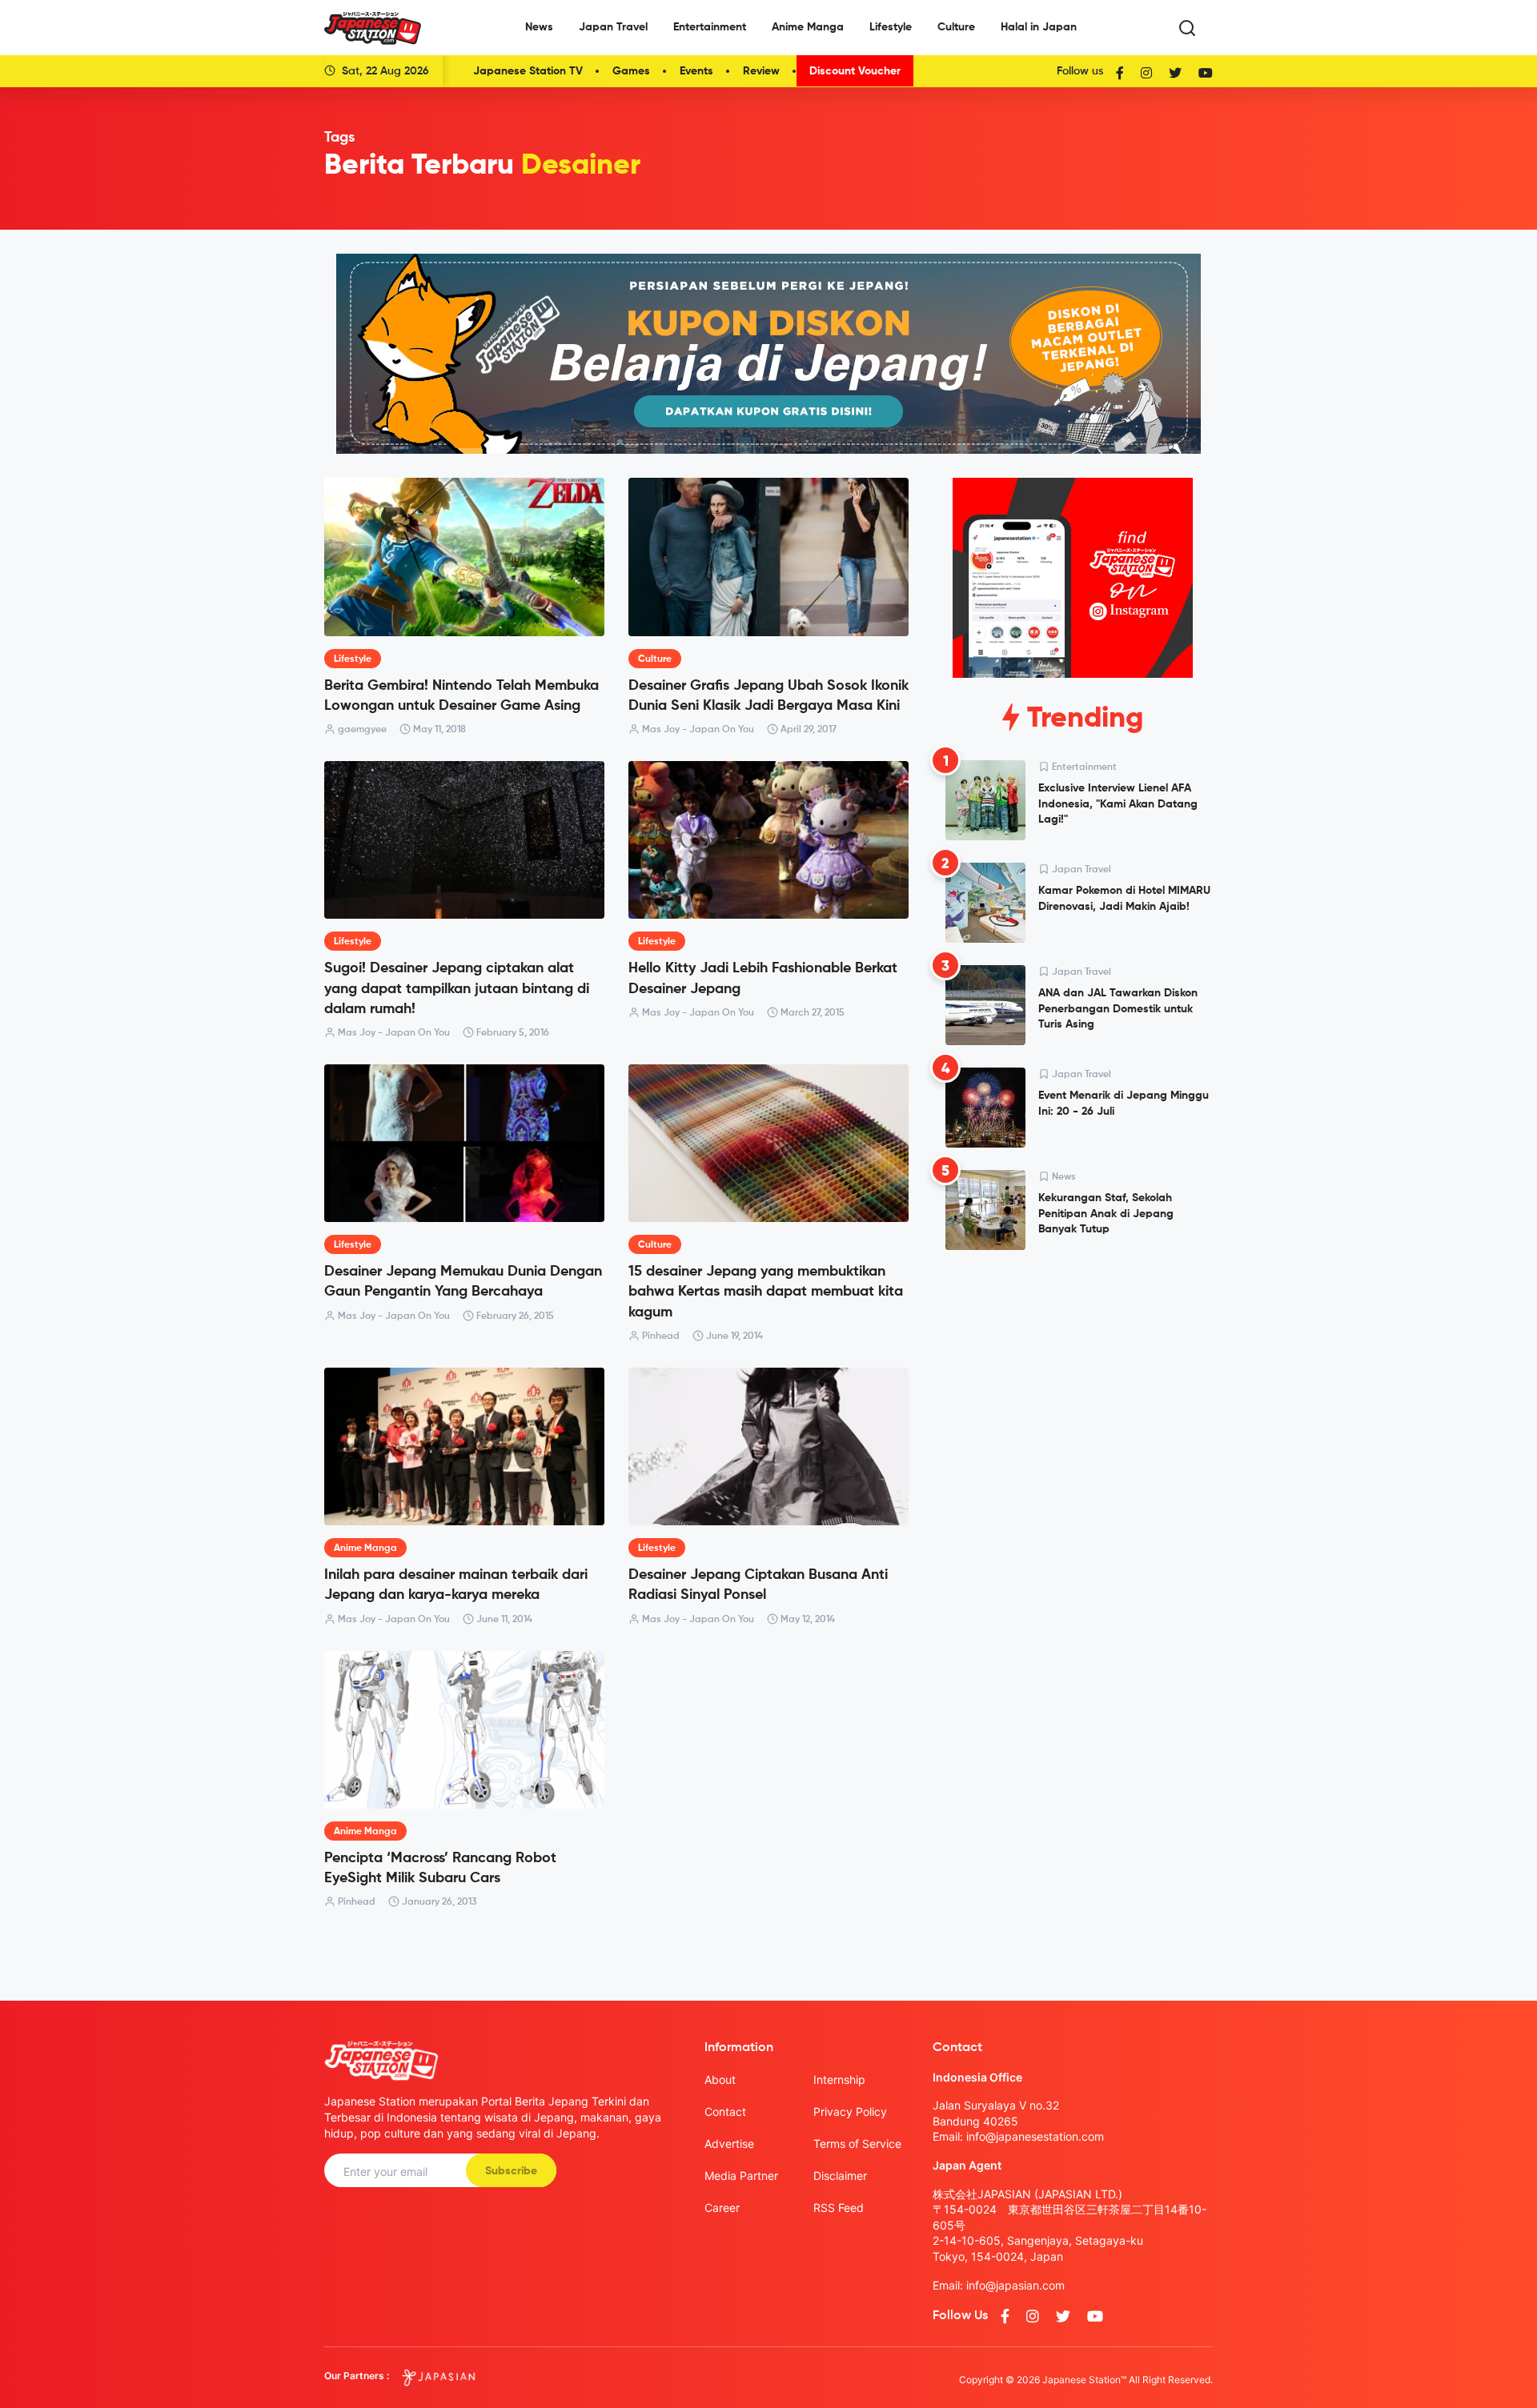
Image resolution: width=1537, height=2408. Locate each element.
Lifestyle (891, 27)
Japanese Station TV (528, 71)
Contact (725, 2112)
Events (696, 71)
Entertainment (710, 27)
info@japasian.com (1015, 2285)
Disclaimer (840, 2176)
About (720, 2079)
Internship (839, 2079)
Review (761, 71)
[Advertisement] (1073, 1384)
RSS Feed (839, 2208)
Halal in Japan (1039, 27)
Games (631, 71)
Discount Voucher (855, 71)
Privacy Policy (850, 2112)
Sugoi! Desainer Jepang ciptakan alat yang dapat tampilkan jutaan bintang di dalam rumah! (457, 988)
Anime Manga (808, 27)
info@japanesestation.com (1035, 2136)
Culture (956, 27)
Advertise (729, 2144)
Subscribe (511, 2171)
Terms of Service (857, 2144)
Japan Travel (613, 27)
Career (722, 2208)
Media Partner (741, 2176)
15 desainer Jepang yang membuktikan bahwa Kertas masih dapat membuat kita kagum (766, 1292)
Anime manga (365, 1549)
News (539, 27)
